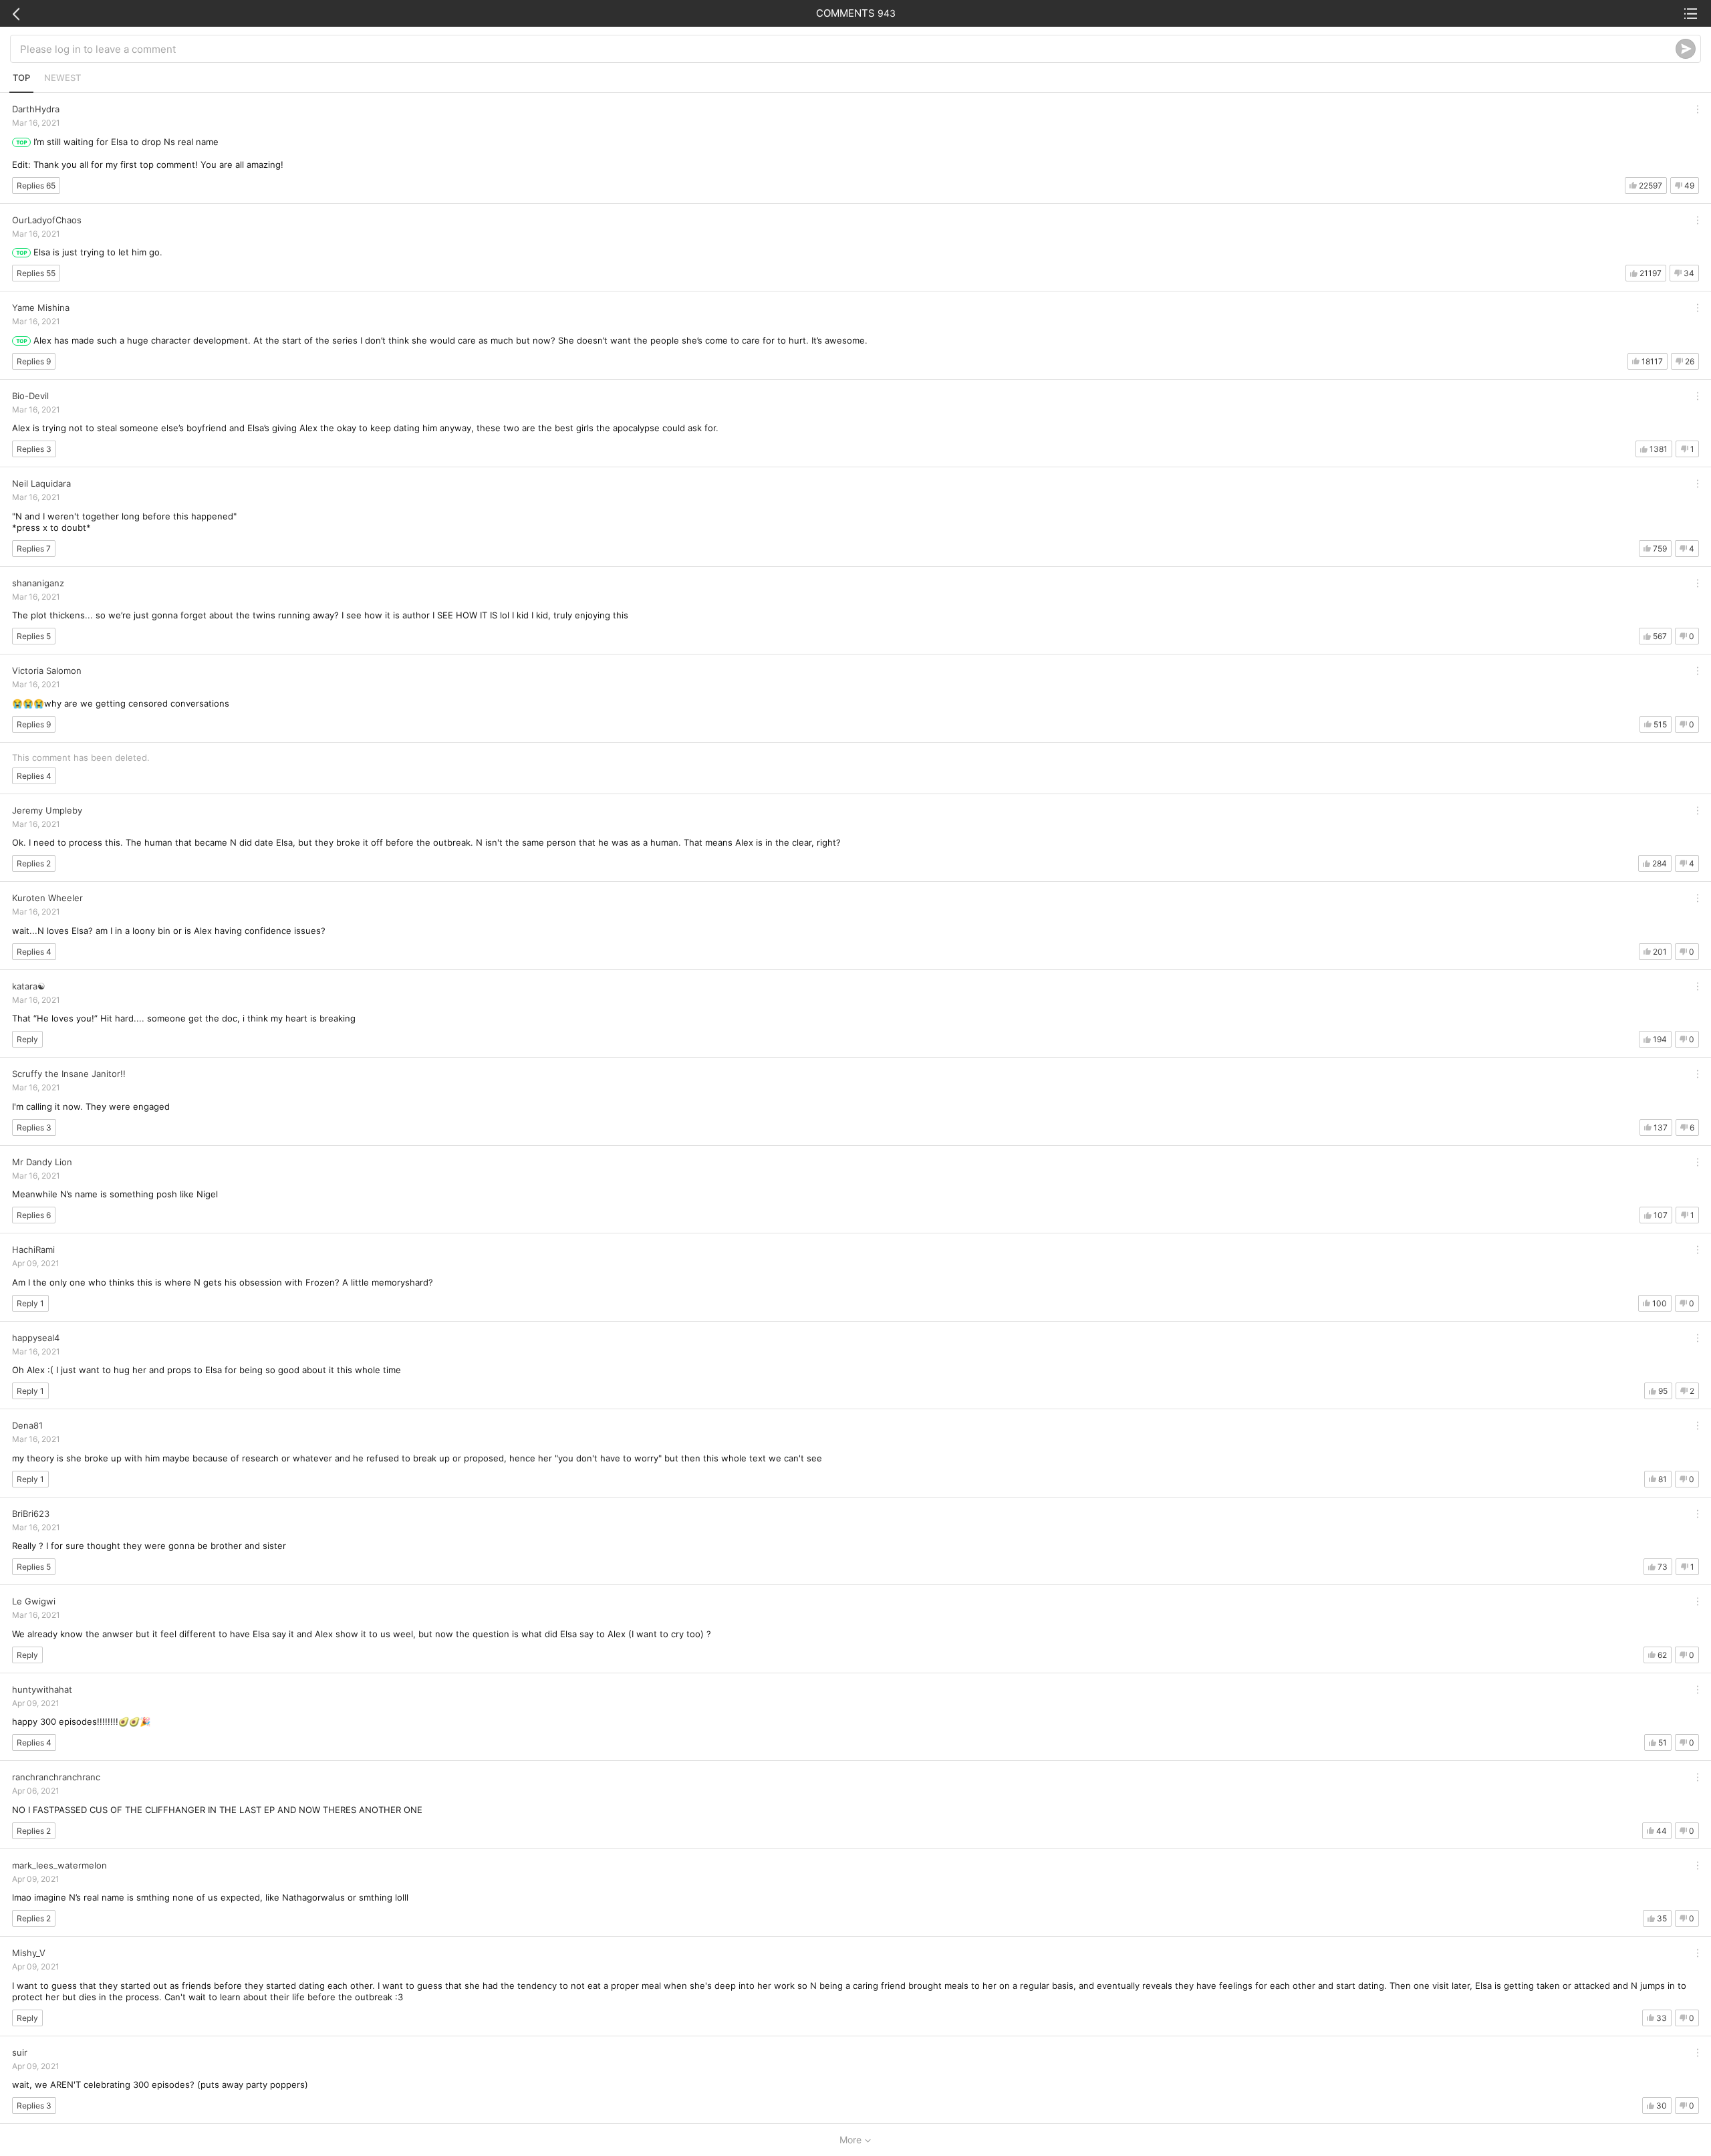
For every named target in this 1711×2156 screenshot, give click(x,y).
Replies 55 (36, 273)
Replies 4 (34, 776)
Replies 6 (34, 1215)
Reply (27, 1039)
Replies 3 (34, 449)
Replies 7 (34, 549)
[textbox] (848, 49)
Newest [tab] (62, 78)
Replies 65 (36, 186)
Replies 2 (34, 863)
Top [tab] (21, 78)
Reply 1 (30, 1303)
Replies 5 (34, 636)
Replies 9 (34, 361)
